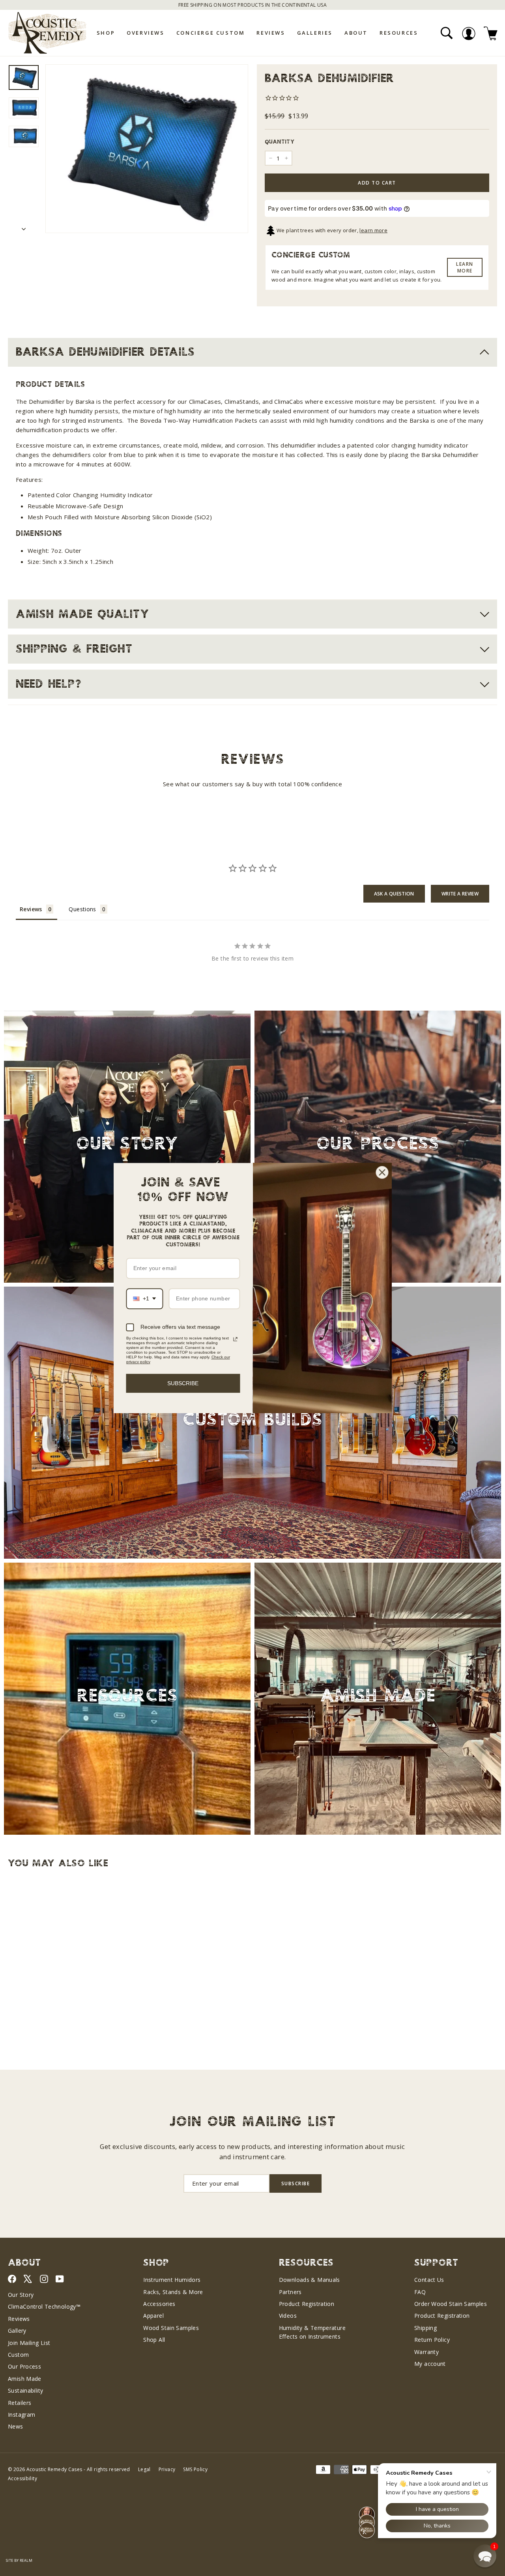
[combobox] (145, 1299)
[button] (485, 2556)
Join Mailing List (29, 2343)
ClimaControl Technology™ (44, 2306)
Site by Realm (19, 2560)
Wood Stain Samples (171, 2328)
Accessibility (22, 2478)
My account (430, 2364)
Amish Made (25, 2379)
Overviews (145, 33)
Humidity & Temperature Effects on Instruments (312, 2332)
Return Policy (432, 2340)
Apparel (153, 2316)
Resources (399, 33)
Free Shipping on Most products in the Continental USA (252, 5)
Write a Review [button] (460, 894)
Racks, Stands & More (173, 2292)
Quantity (280, 142)
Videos (288, 2316)
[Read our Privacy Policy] (235, 1339)
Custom (18, 2355)
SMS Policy (195, 2469)
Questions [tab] (82, 909)
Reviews (271, 33)
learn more (373, 230)
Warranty (426, 2352)
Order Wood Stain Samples (451, 2304)
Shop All (154, 2340)
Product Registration (307, 2304)
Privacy (167, 2469)
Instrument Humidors (172, 2280)
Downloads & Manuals (310, 2280)
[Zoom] (147, 149)
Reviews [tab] (31, 909)
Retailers (20, 2403)
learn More (465, 267)
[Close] (382, 1172)
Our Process (24, 2366)
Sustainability (25, 2390)
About (356, 33)
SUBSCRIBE (183, 1383)
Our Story (21, 2295)
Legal (144, 2469)
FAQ (420, 2292)
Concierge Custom (211, 33)
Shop (106, 33)
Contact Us (429, 2280)
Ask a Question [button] (394, 894)
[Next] (24, 226)
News (16, 2426)
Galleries (315, 33)
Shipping (426, 2328)
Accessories (159, 2304)
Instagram (22, 2415)
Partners (290, 2292)
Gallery (17, 2331)
